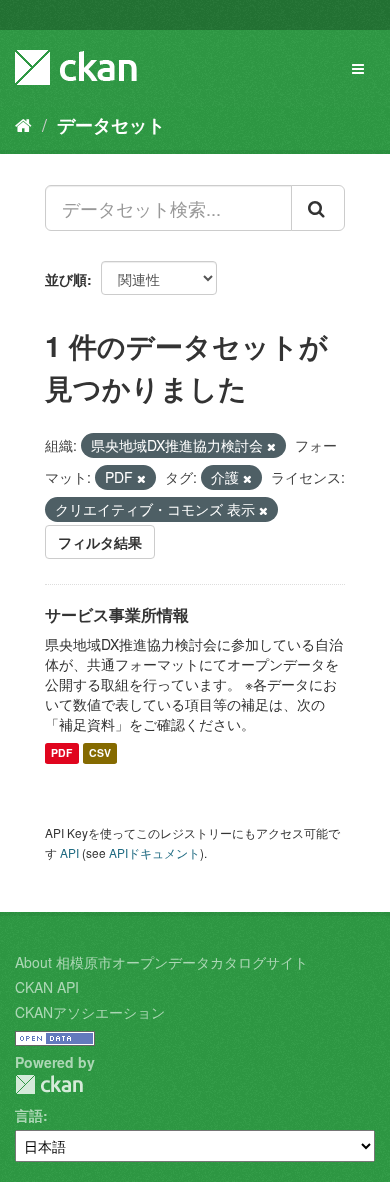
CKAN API (47, 987)
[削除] (271, 446)
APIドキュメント (154, 852)
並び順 (66, 279)
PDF (61, 753)
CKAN (49, 1084)
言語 (29, 1115)
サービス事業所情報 (117, 614)
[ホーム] (23, 124)
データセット (111, 125)
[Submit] (318, 208)
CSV (100, 753)
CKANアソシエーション (90, 1012)
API (69, 852)
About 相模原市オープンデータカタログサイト (161, 962)
